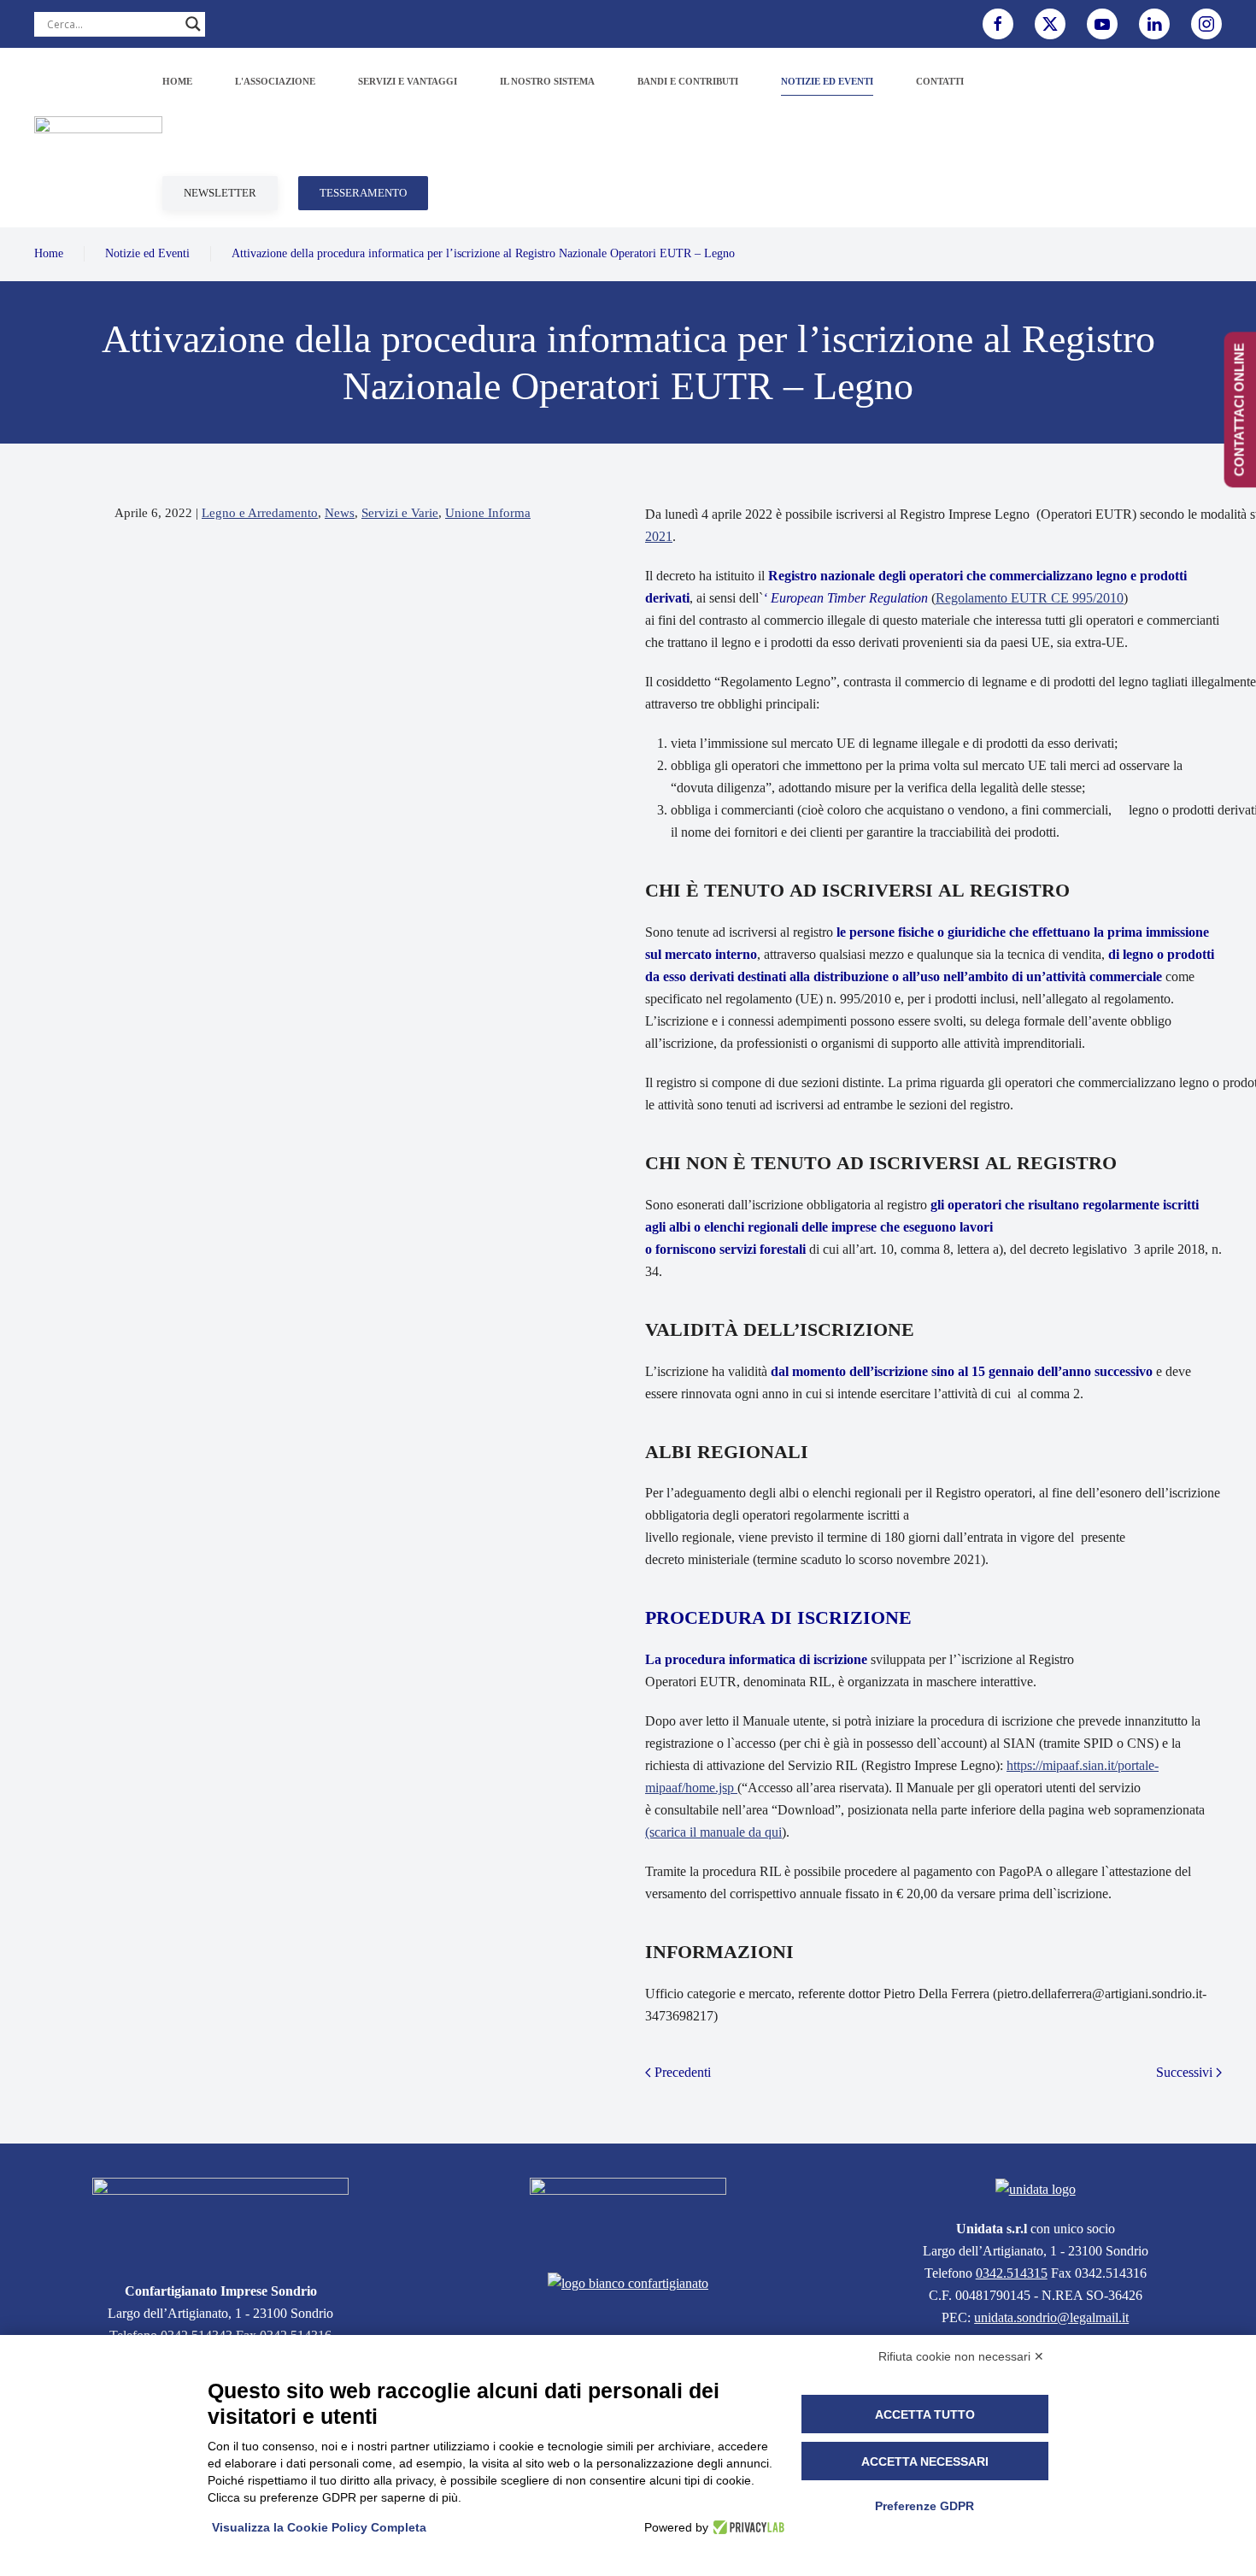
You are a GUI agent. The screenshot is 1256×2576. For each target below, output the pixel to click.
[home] (220, 2219)
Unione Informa (488, 513)
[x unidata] (1050, 24)
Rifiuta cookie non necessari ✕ (961, 2356)
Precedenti (683, 2072)
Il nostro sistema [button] (547, 81)
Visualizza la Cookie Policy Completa (319, 2527)
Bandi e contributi (688, 81)
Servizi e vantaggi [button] (408, 81)
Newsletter (220, 193)
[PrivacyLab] (746, 2527)
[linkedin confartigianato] (1154, 24)
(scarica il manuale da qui (713, 1832)
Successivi (1184, 2072)
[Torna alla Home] (98, 138)
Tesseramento (363, 193)
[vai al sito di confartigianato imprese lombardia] (628, 2215)
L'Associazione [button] (275, 81)
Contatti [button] (940, 81)
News (340, 513)
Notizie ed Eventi (147, 253)
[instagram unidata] (1206, 24)
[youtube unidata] (1102, 24)
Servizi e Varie (400, 513)
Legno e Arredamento (260, 513)
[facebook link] (998, 24)
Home (177, 81)
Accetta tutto (925, 2414)
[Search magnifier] (193, 24)
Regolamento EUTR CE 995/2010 (1030, 598)
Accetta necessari (925, 2461)
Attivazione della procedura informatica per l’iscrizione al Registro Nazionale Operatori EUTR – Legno (483, 253)
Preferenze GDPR (924, 2506)
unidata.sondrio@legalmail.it (1051, 2317)
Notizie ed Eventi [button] (827, 81)
